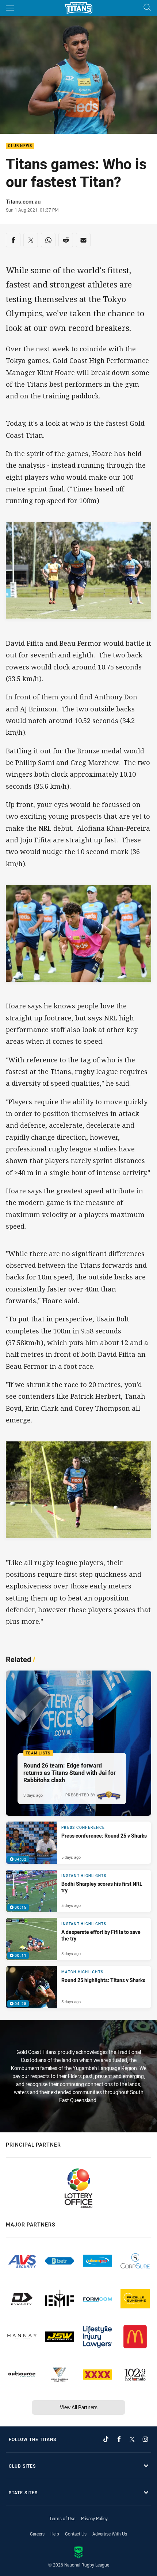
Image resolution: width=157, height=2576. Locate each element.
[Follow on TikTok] (106, 2439)
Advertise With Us (110, 2534)
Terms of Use (62, 2518)
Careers (37, 2534)
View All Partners (79, 2407)
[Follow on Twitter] (132, 2439)
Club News (20, 146)
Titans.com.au (23, 201)
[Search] (147, 8)
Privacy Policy (94, 2518)
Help (55, 2534)
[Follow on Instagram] (145, 2439)
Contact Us (76, 2534)
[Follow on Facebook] (119, 2439)
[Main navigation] (10, 8)
